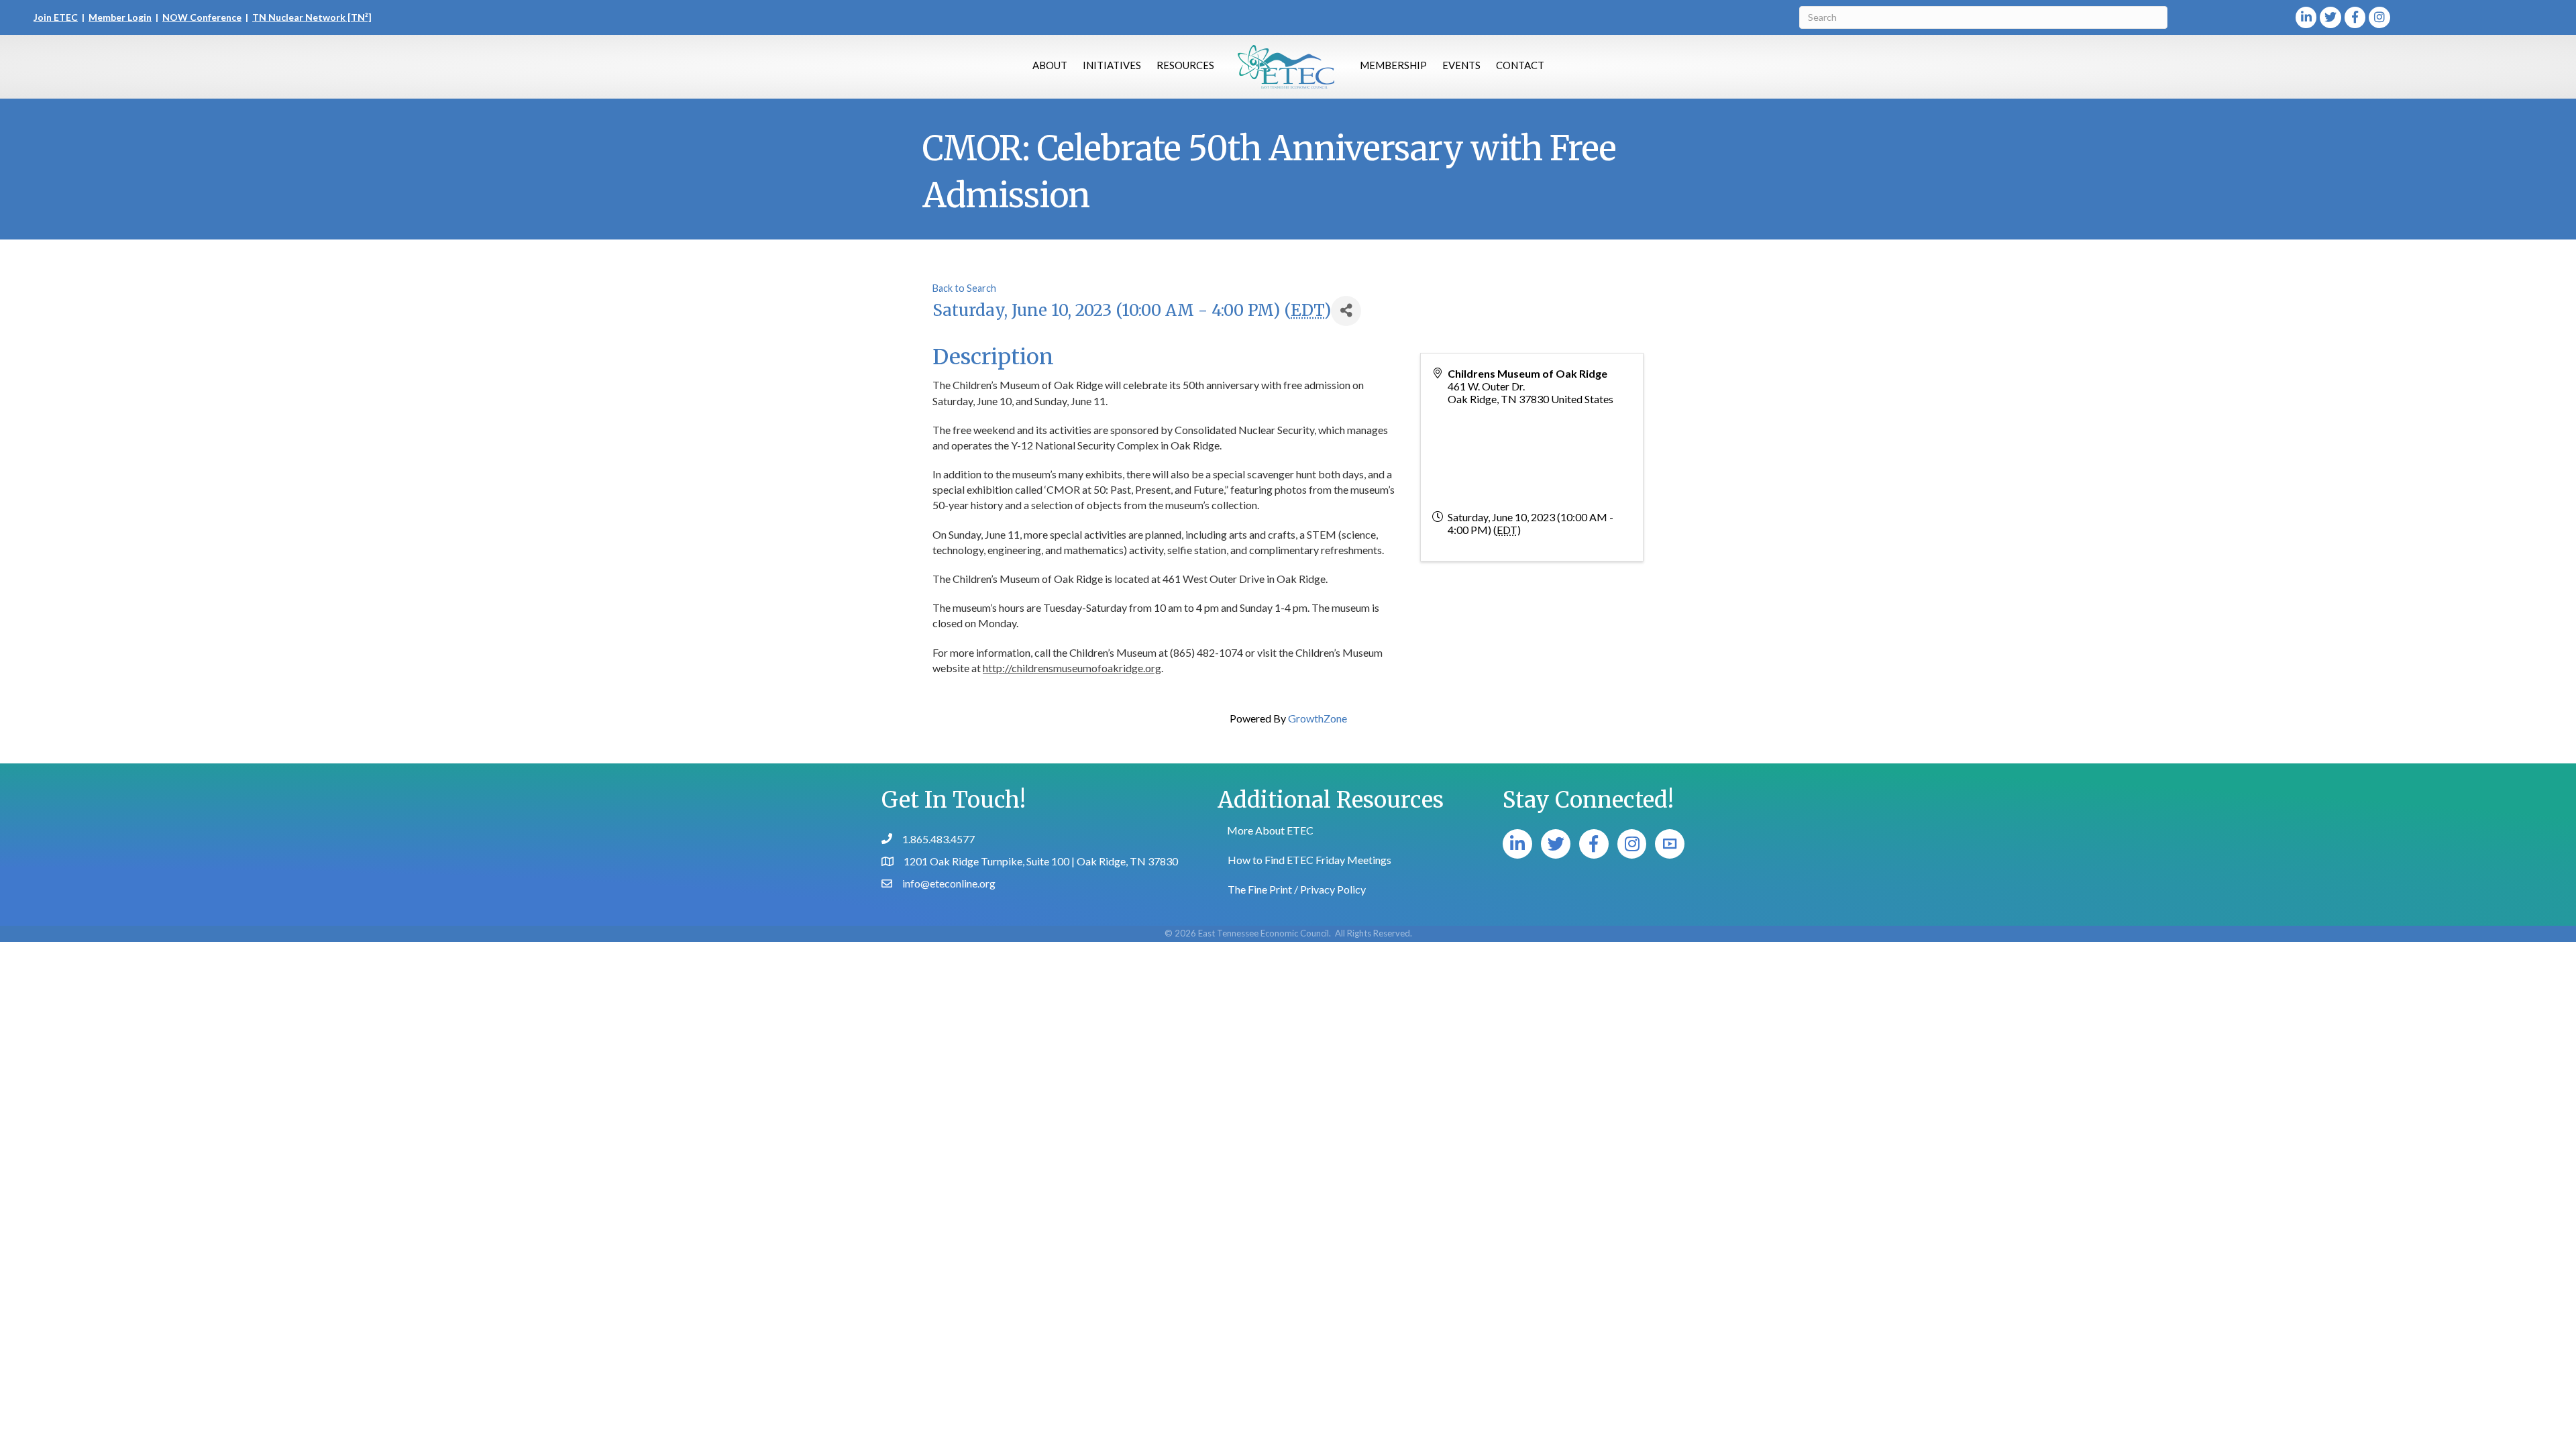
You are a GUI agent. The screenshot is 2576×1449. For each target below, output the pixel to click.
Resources (1185, 65)
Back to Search (964, 288)
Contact (1520, 65)
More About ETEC (1270, 830)
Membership (1393, 65)
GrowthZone (1318, 718)
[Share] (1346, 311)
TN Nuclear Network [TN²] (312, 17)
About (1050, 65)
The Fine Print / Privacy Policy (1297, 889)
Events (1461, 65)
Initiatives (1112, 65)
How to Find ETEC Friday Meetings (1309, 860)
